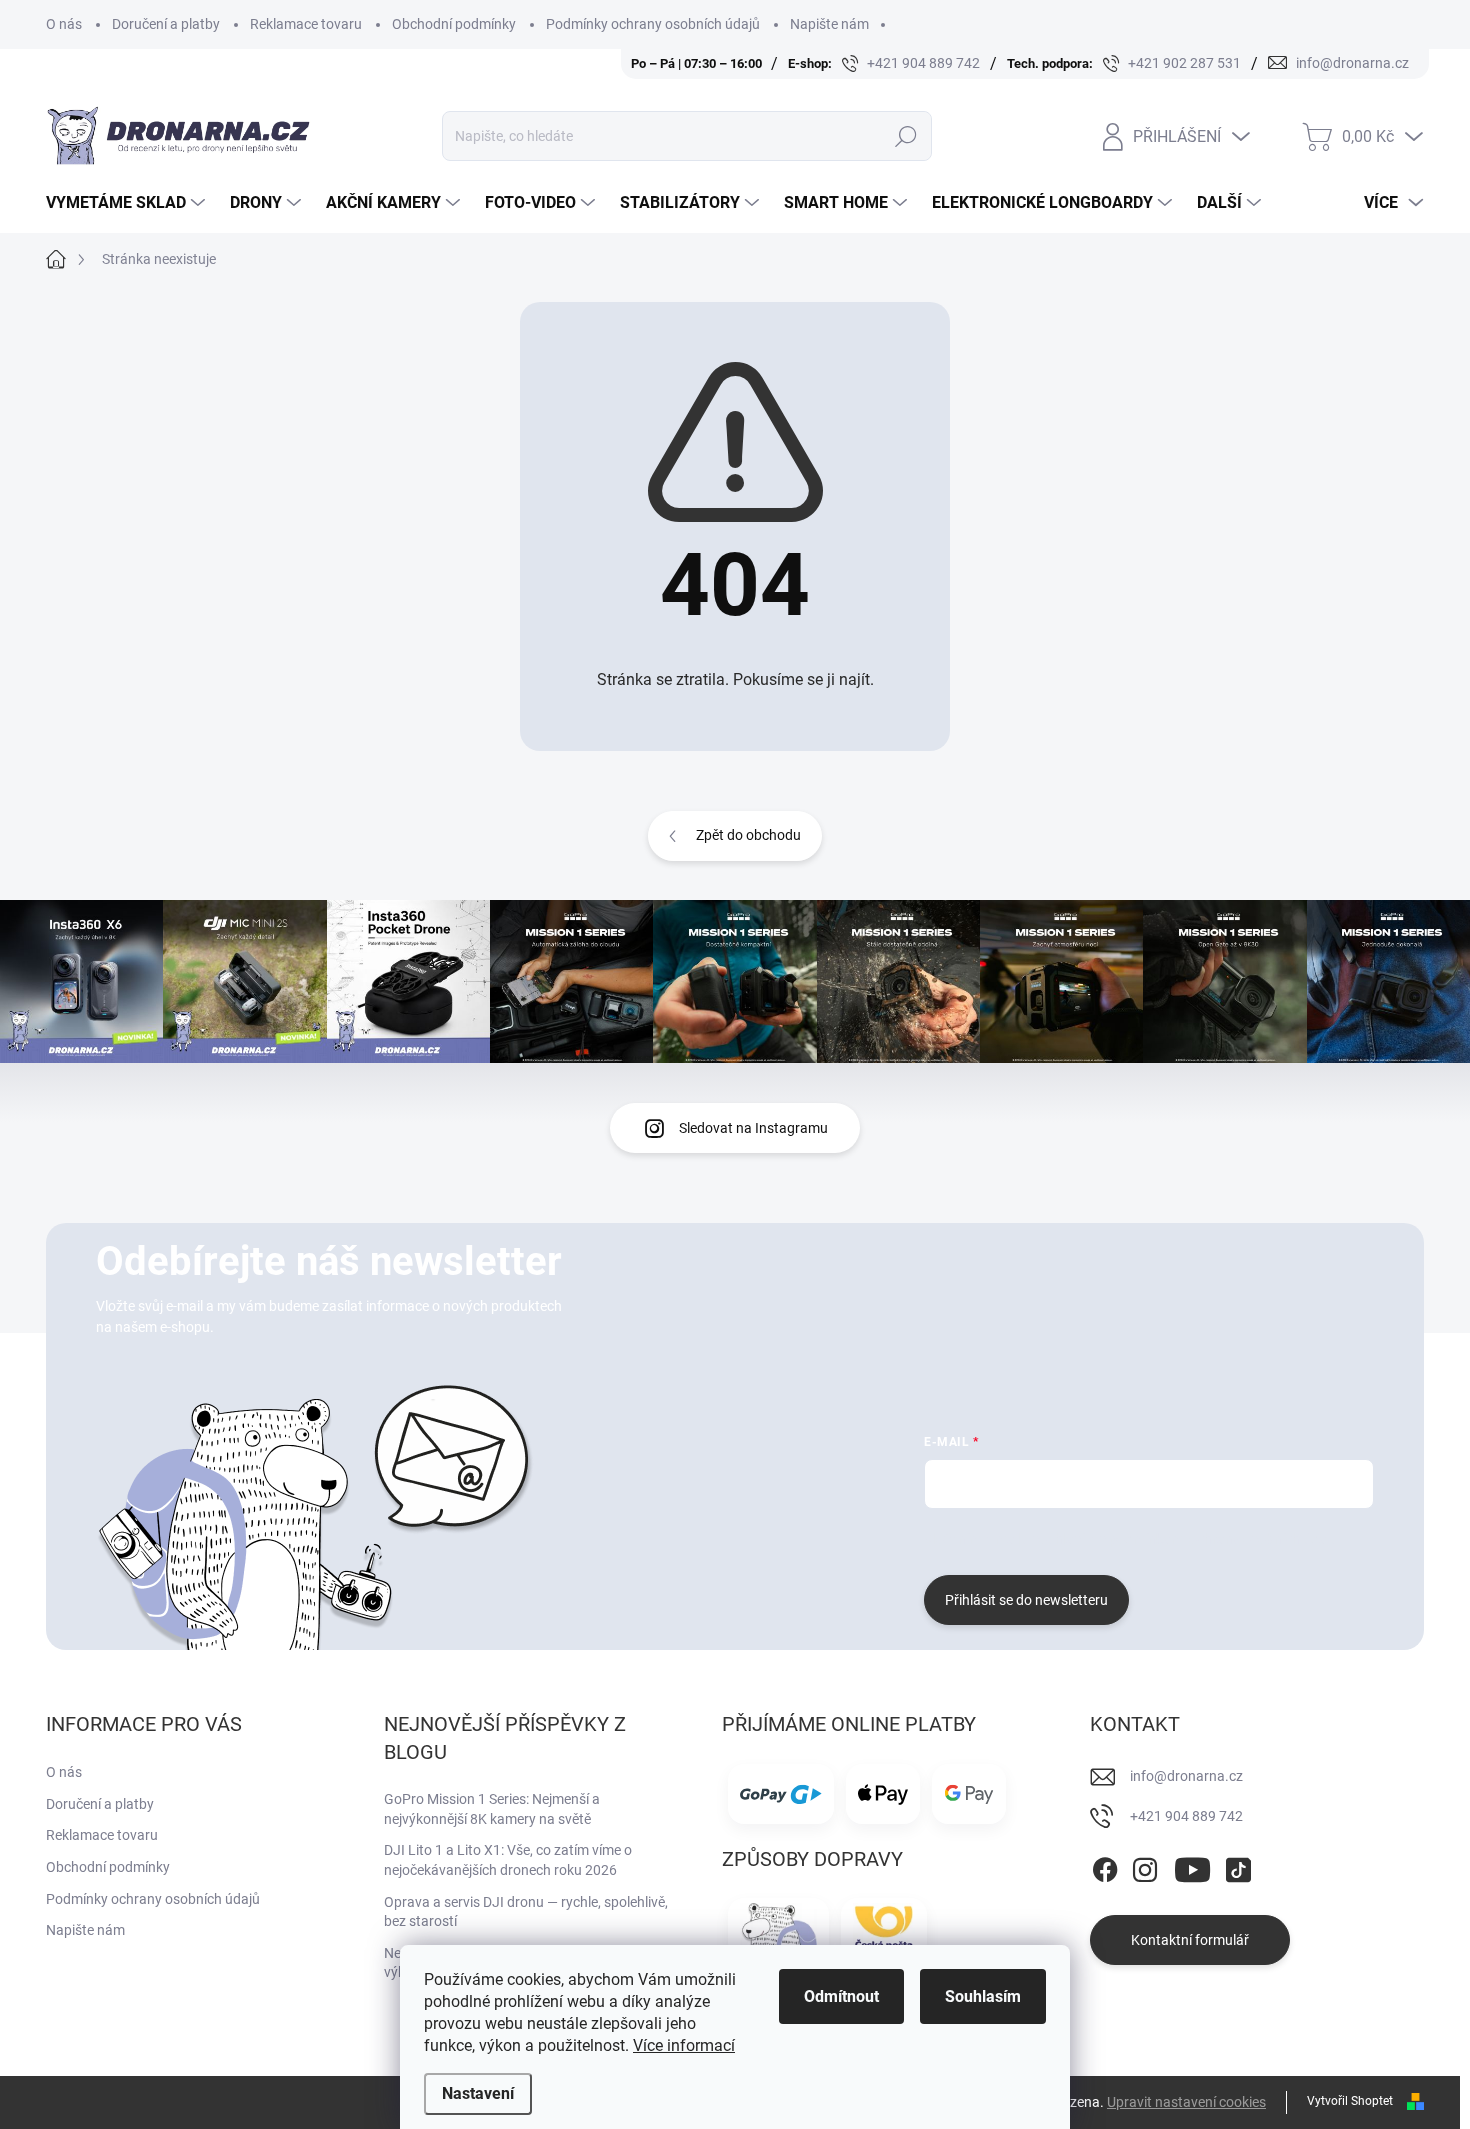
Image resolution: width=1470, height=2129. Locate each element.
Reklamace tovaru (306, 24)
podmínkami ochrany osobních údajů (1223, 1539)
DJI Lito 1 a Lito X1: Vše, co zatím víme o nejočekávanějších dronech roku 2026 (508, 1860)
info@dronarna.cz (1186, 1776)
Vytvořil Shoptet (1350, 2101)
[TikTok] (1238, 1866)
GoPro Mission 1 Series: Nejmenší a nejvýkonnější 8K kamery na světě (492, 1809)
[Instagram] (1145, 1866)
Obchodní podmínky (454, 24)
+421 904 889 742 (1186, 1816)
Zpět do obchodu (748, 835)
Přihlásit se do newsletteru (1026, 1600)
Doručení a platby (166, 24)
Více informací (684, 2045)
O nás (64, 24)
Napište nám (829, 24)
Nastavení (478, 2093)
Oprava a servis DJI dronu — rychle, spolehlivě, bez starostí (526, 1912)
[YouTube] (1192, 1866)
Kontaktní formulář (1190, 1940)
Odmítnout (841, 1996)
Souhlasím (983, 1996)
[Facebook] (1105, 1866)
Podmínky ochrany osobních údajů (653, 24)
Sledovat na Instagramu (753, 1128)
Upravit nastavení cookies (1186, 2102)
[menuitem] (128, 203)
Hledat (905, 136)
